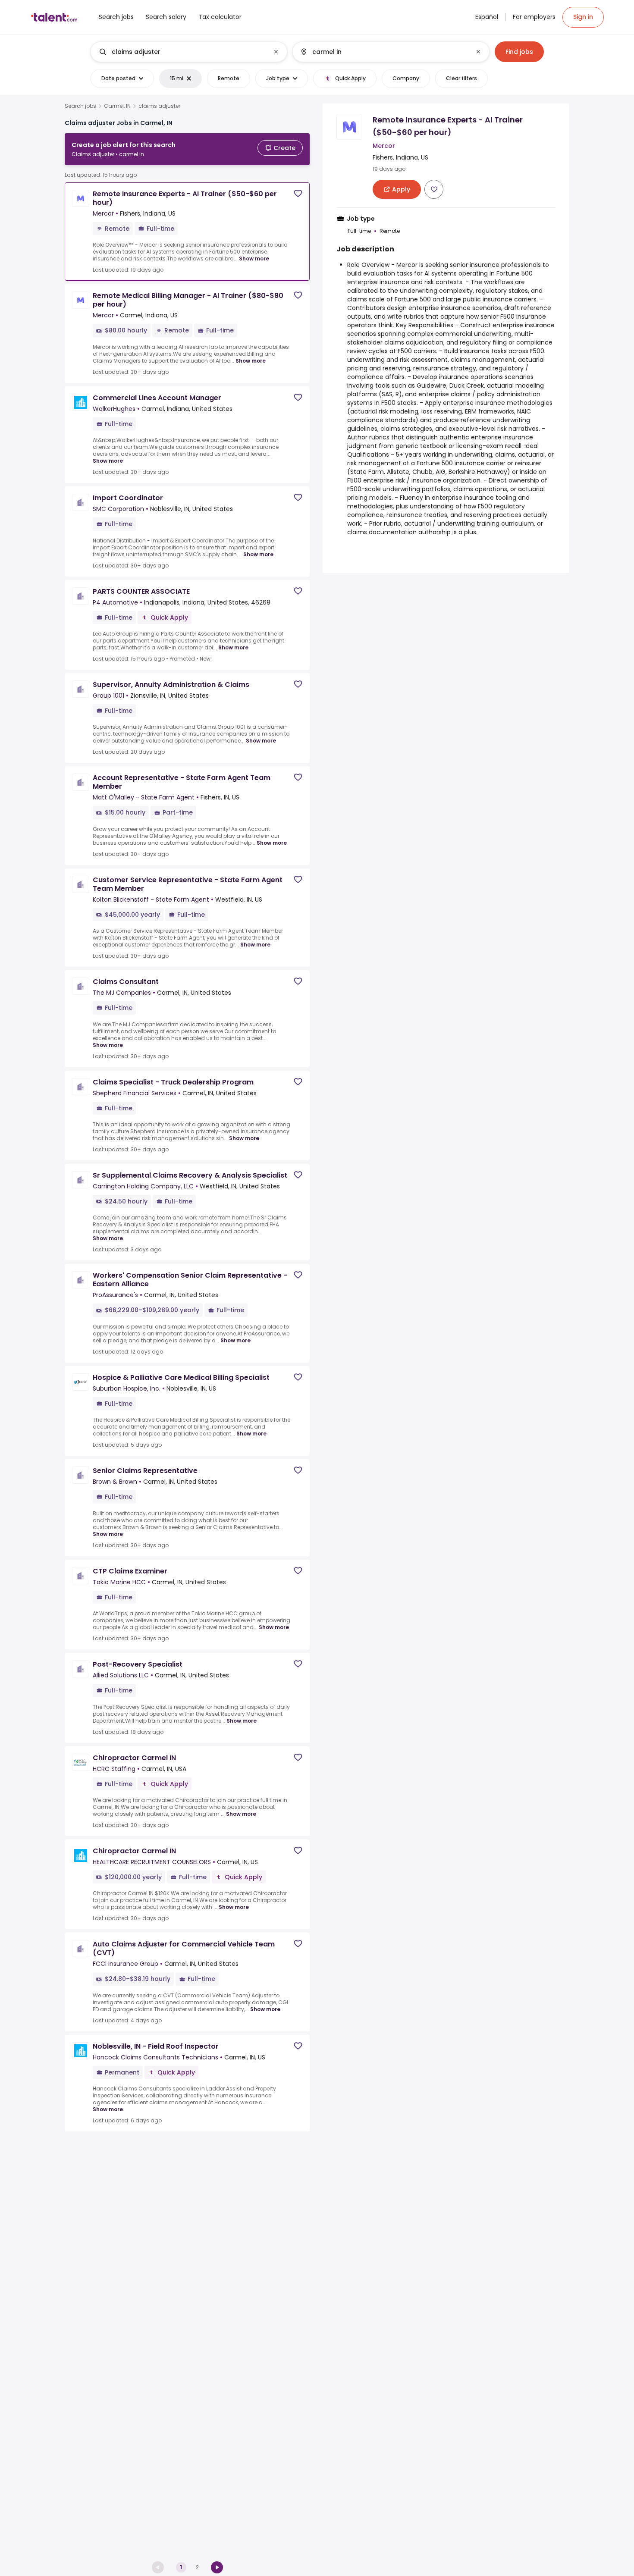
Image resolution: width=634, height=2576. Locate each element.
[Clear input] (276, 52)
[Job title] (182, 52)
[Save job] (298, 193)
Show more (254, 259)
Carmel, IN (117, 106)
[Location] (384, 52)
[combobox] (188, 52)
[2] (217, 2567)
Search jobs (80, 106)
